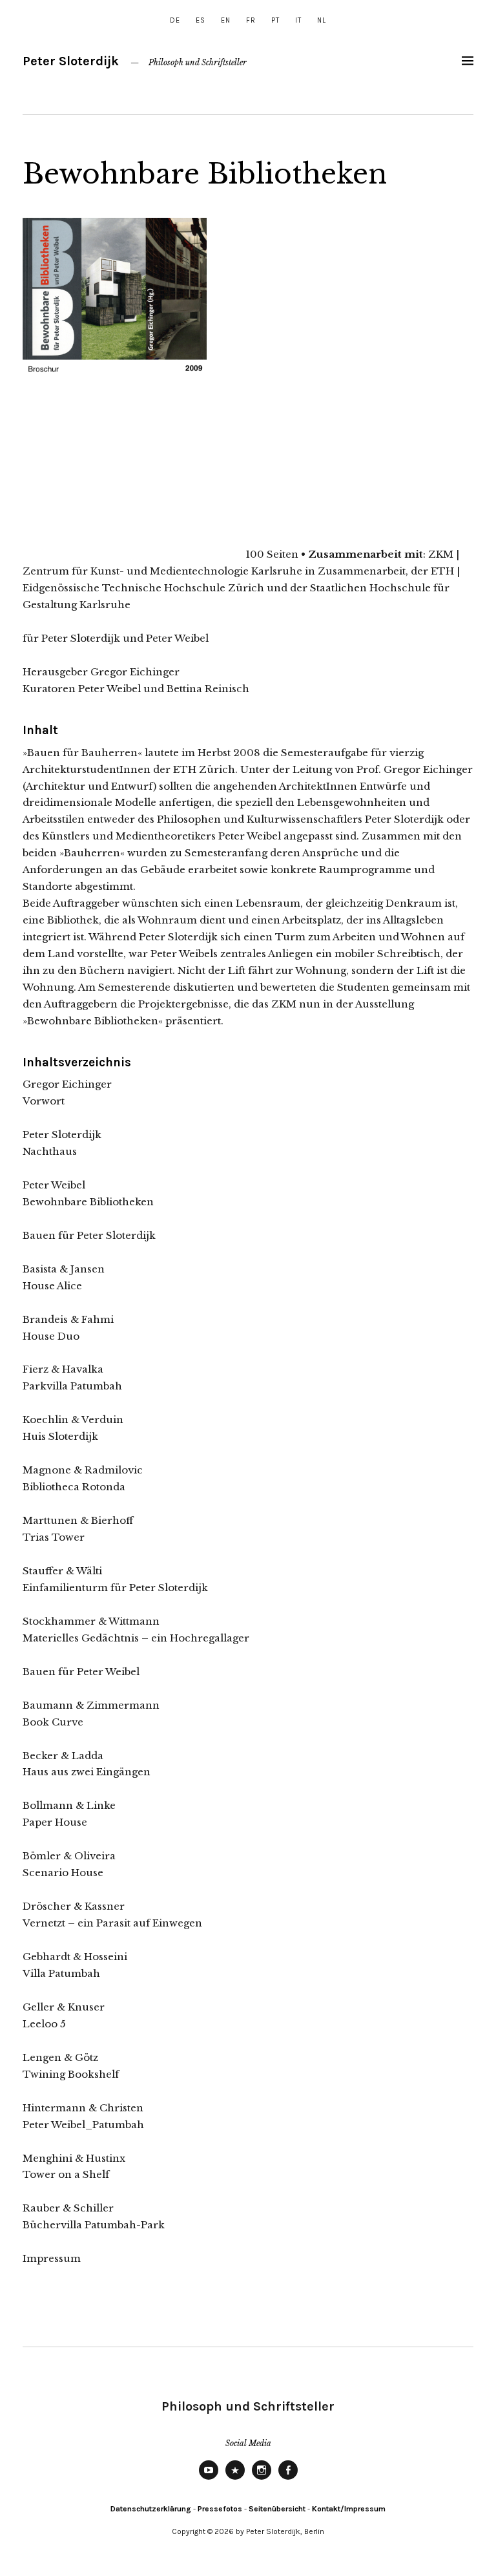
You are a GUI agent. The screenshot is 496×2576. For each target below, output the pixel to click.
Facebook (288, 2479)
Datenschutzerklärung (151, 2509)
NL (322, 20)
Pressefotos (220, 2509)
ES (201, 20)
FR (251, 20)
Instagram (262, 2479)
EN (226, 20)
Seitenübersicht (277, 2509)
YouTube (209, 2479)
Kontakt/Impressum (349, 2509)
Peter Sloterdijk (71, 61)
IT (298, 20)
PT (275, 20)
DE (175, 20)
